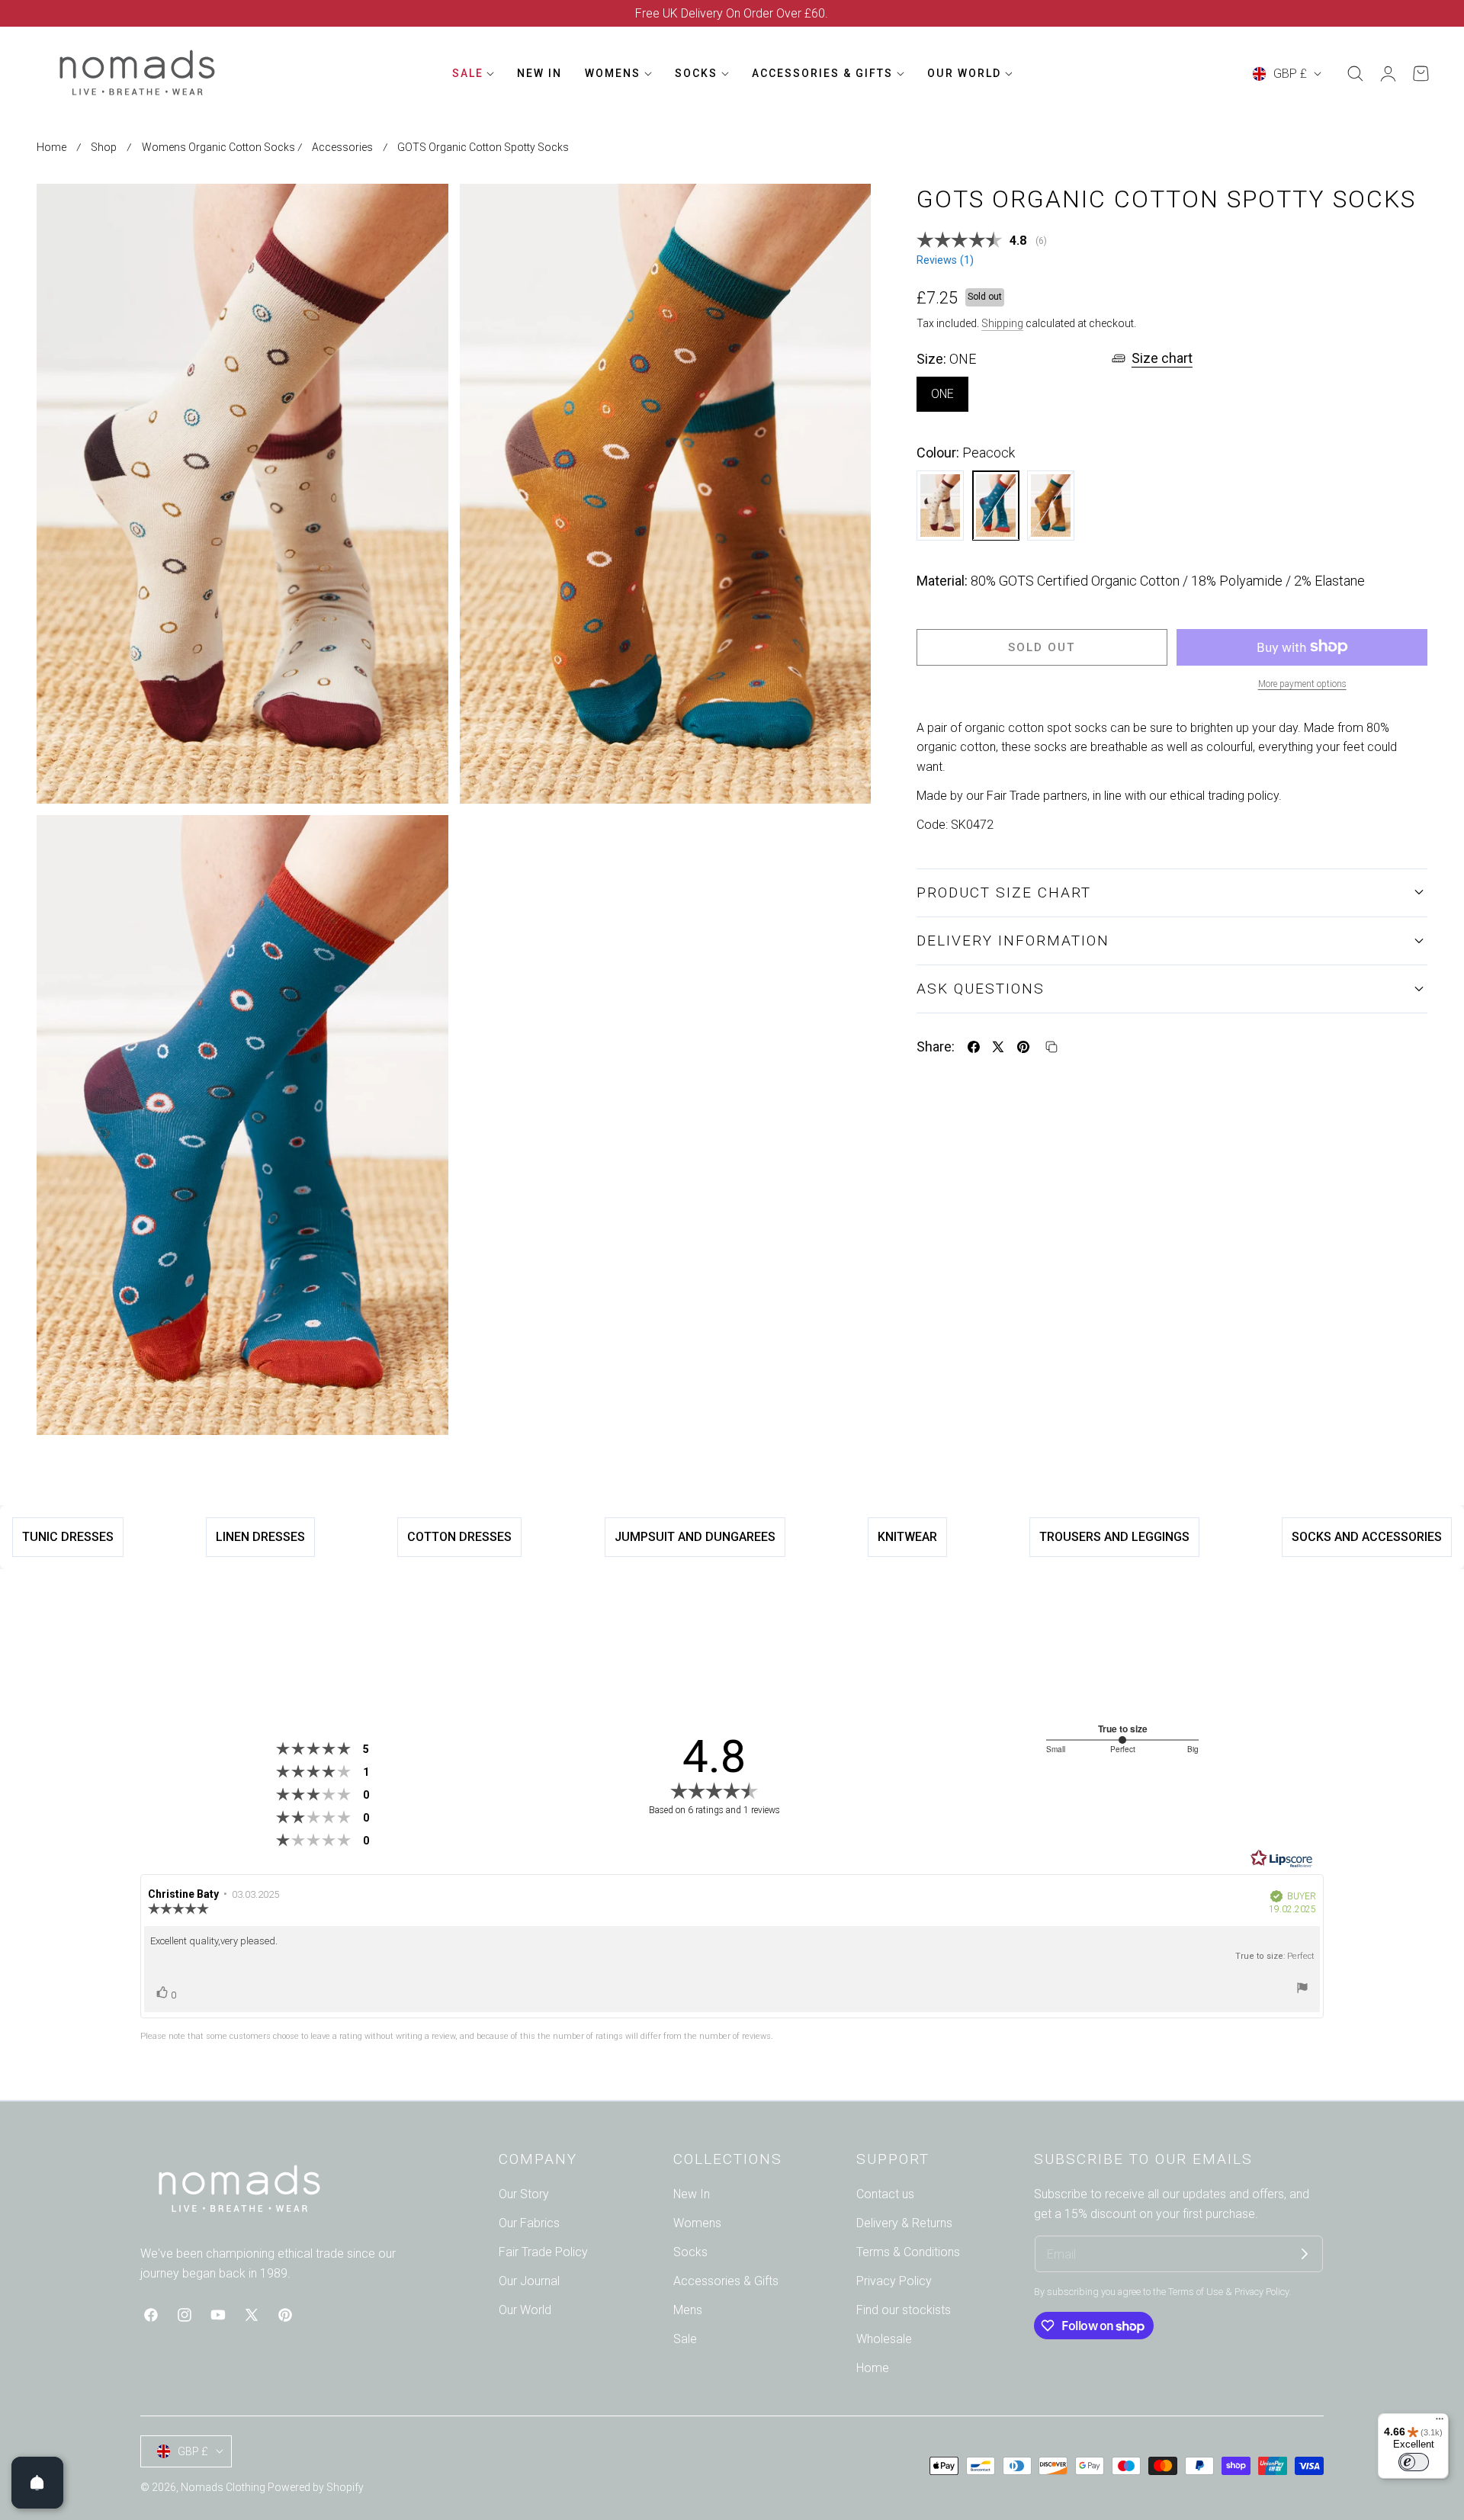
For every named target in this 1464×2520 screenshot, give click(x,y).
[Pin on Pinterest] (1023, 1047)
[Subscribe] (1305, 2254)
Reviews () (945, 260)
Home (51, 147)
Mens (688, 2310)
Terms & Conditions (908, 2252)
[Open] (37, 2483)
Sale (685, 2339)
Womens (697, 2223)
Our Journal (529, 2281)
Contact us (885, 2194)
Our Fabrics (529, 2223)
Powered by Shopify (316, 2487)
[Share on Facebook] (974, 1047)
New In (692, 2194)
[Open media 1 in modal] (420, 212)
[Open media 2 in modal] (843, 212)
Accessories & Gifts (726, 2281)
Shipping (1002, 323)
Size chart (1162, 358)
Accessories (342, 147)
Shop (104, 147)
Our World (525, 2310)
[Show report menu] (1302, 1990)
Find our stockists (904, 2310)
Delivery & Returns (904, 2223)
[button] (1355, 74)
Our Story (524, 2194)
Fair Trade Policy (543, 2252)
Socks (690, 2252)
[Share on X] (998, 1047)
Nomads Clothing (224, 2487)
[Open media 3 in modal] (420, 844)
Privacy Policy (894, 2281)
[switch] (1414, 2462)
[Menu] (1440, 2422)
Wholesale (884, 2339)
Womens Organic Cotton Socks (218, 147)
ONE (942, 394)
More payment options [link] (1302, 683)
